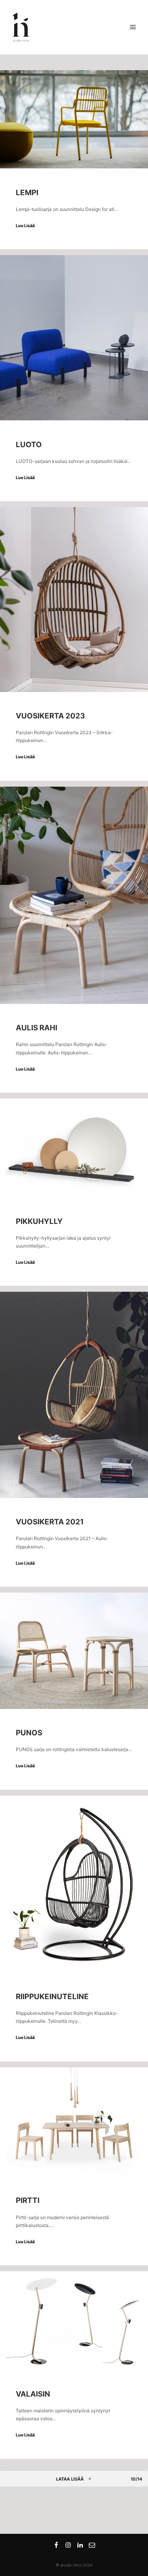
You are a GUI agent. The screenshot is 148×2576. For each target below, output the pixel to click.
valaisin (33, 2394)
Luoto (29, 445)
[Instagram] (68, 2545)
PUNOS (29, 1733)
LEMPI (27, 193)
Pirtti (28, 2200)
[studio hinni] (21, 27)
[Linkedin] (80, 2545)
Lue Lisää (25, 226)
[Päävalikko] (133, 27)
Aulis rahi (37, 1028)
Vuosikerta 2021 (50, 1522)
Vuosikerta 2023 (50, 716)
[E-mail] (92, 2545)
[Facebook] (56, 2545)
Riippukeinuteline (52, 1997)
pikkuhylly (39, 1221)
